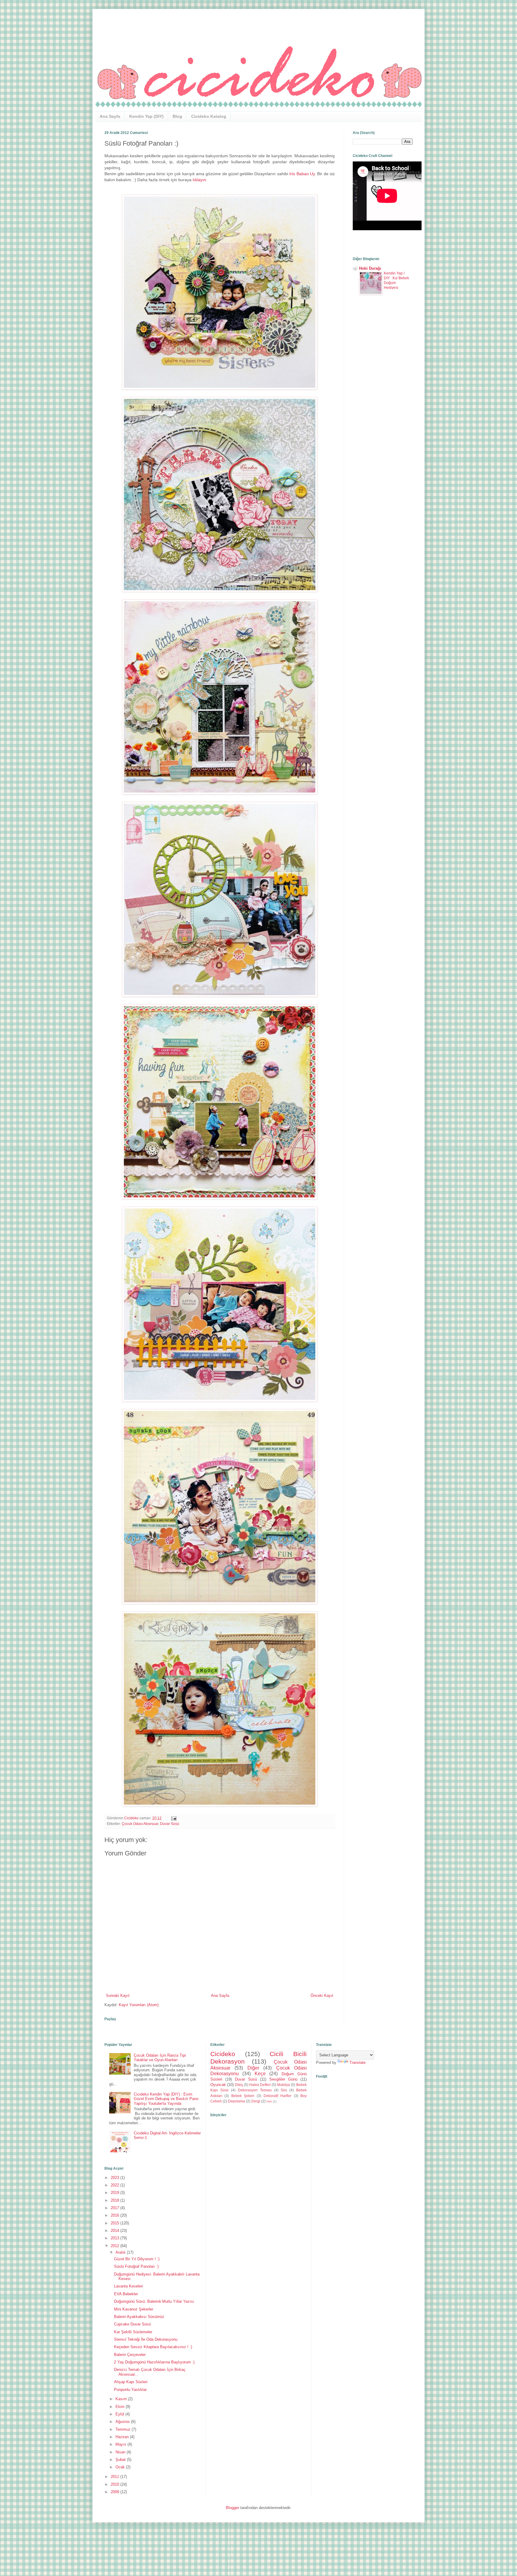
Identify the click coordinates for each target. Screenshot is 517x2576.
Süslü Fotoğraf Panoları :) (136, 2266)
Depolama (237, 2101)
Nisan (121, 2452)
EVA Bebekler (126, 2294)
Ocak (121, 2467)
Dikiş (239, 2085)
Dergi (256, 2101)
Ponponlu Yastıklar (130, 2390)
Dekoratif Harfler (278, 2096)
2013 (115, 2238)
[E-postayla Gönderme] (173, 1818)
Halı (269, 2101)
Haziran (123, 2437)
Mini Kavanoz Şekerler (134, 2309)
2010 (115, 2484)
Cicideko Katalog (209, 116)
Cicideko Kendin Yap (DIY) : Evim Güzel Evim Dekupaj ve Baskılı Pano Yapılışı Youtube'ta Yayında (166, 2099)
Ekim (121, 2407)
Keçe (260, 2074)
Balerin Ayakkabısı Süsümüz (139, 2317)
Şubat (121, 2460)
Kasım (122, 2399)
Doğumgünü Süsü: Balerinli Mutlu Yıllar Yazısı (154, 2301)
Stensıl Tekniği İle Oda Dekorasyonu (146, 2339)
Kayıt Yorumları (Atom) (139, 2005)
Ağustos (123, 2422)
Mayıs (121, 2444)
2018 (115, 2200)
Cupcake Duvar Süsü (132, 2324)
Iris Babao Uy (302, 174)
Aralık (121, 2252)
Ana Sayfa (110, 116)
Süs (284, 2090)
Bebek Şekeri (243, 2096)
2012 (115, 2246)
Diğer (253, 2068)
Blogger (232, 2508)
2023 (115, 2178)
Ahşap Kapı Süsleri (131, 2382)
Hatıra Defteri (260, 2085)
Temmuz (124, 2429)
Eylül (120, 2414)
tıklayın (199, 180)
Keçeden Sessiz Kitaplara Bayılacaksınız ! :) (153, 2347)
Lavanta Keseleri (129, 2286)
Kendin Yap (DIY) (146, 116)
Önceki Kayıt (322, 1996)
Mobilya (283, 2085)
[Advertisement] (383, 399)
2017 (115, 2208)
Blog (177, 116)
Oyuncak (218, 2085)
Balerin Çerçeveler (130, 2355)
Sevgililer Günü (283, 2079)
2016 (115, 2215)
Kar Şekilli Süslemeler (133, 2332)
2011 (115, 2477)
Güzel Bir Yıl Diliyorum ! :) (137, 2259)
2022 (115, 2185)
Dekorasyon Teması (255, 2090)
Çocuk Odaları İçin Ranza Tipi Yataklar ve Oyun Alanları (160, 2058)
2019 (115, 2193)
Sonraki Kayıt (118, 1996)
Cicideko (223, 2054)
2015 (115, 2223)
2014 (115, 2231)
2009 (115, 2492)
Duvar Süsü (170, 1824)
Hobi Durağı (370, 268)
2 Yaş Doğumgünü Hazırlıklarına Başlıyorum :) (154, 2362)
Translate (358, 2063)
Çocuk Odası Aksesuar (140, 1824)
